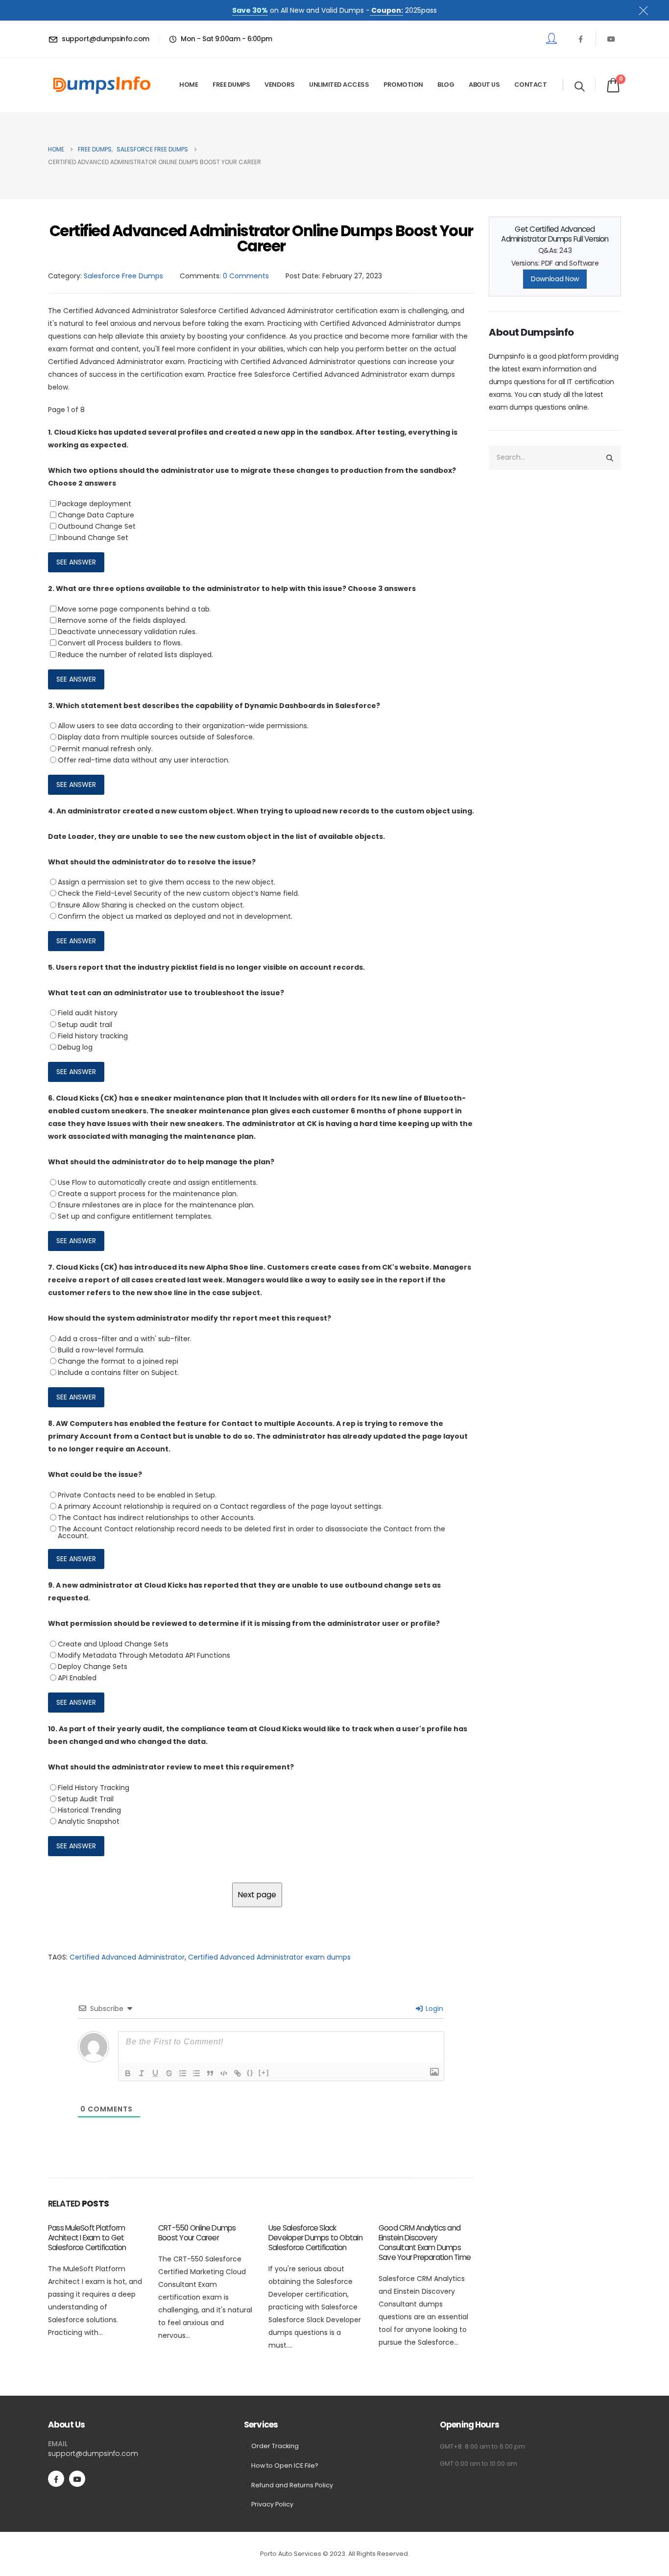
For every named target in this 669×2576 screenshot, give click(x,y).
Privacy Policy (272, 2504)
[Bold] (128, 2073)
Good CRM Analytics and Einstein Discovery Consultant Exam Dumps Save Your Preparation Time (425, 2243)
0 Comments (246, 276)
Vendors (280, 85)
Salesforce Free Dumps (123, 276)
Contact (531, 85)
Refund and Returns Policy (292, 2485)
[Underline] (155, 2073)
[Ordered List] (183, 2073)
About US (484, 85)
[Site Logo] (102, 85)
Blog (446, 85)
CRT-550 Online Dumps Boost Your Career (197, 2233)
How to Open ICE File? (285, 2466)
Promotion (403, 85)
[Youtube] (611, 39)
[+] (264, 2073)
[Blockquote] (210, 2073)
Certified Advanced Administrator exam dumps (269, 1957)
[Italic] (142, 2073)
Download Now (555, 279)
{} (250, 2073)
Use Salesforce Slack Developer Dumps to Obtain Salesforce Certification (315, 2238)
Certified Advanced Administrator (127, 1957)
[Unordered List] (196, 2073)
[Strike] (169, 2073)
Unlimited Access (339, 85)
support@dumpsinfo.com (93, 2453)
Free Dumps (231, 85)
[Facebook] (580, 39)
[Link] (238, 2073)
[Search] (610, 458)
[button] (580, 86)
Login (433, 2009)
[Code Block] (224, 2073)
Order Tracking (275, 2446)
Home (189, 85)
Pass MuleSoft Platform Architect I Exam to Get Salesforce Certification (87, 2238)
